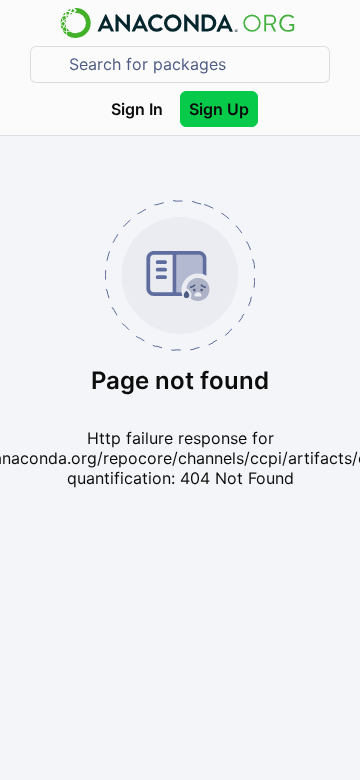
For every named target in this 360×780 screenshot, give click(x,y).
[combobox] (194, 64)
